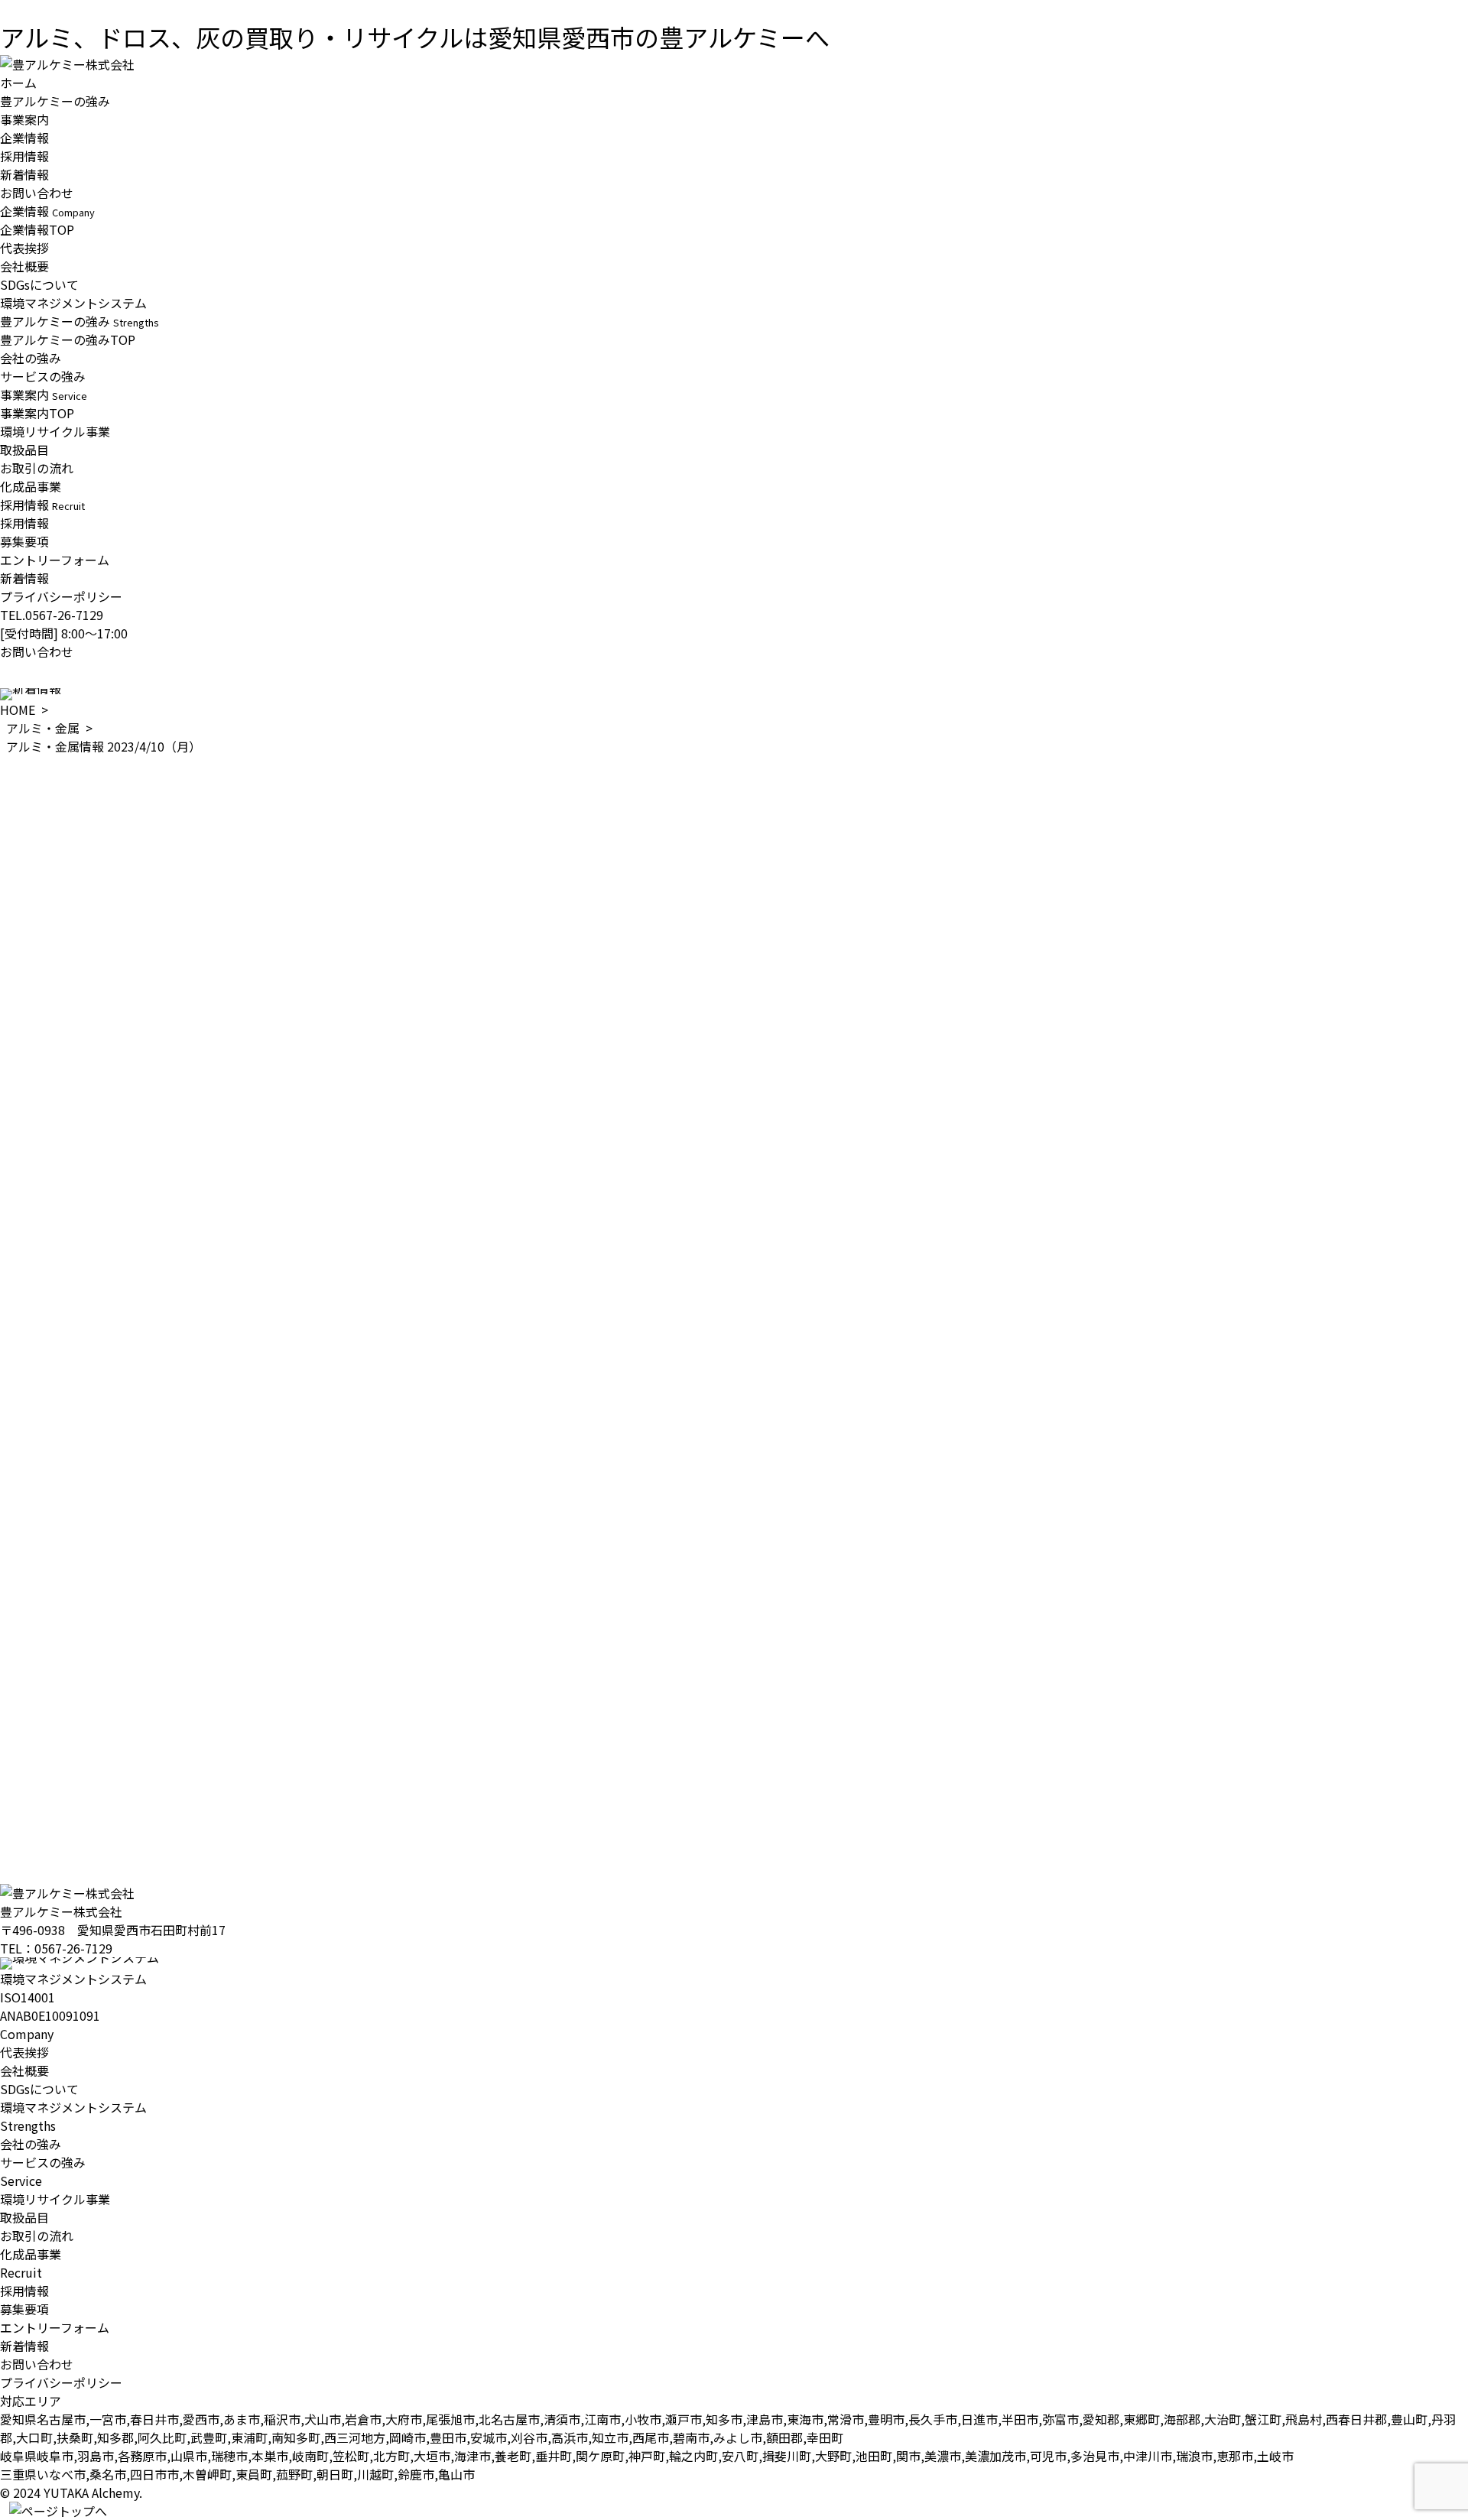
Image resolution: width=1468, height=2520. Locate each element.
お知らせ (24, 1797)
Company (27, 2034)
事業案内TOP (37, 413)
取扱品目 (24, 450)
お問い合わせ (37, 193)
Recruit (21, 2272)
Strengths (28, 2125)
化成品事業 (31, 486)
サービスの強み (43, 376)
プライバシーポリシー (61, 596)
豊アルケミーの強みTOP (68, 339)
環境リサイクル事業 (55, 431)
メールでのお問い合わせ (67, 1898)
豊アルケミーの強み (55, 101)
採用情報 (24, 156)
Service (21, 2181)
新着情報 (24, 174)
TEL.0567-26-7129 (52, 615)
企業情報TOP (37, 229)
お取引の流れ (37, 468)
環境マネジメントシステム (73, 303)
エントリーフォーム (55, 560)
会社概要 (24, 266)
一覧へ (18, 1765)
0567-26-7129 (73, 1948)
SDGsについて (39, 284)
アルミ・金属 (43, 728)
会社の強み (31, 358)
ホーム (18, 83)
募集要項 (24, 541)
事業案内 (24, 119)
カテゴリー (31, 1778)
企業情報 (24, 138)
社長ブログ (31, 1833)
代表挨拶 (24, 248)
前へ (12, 1746)
